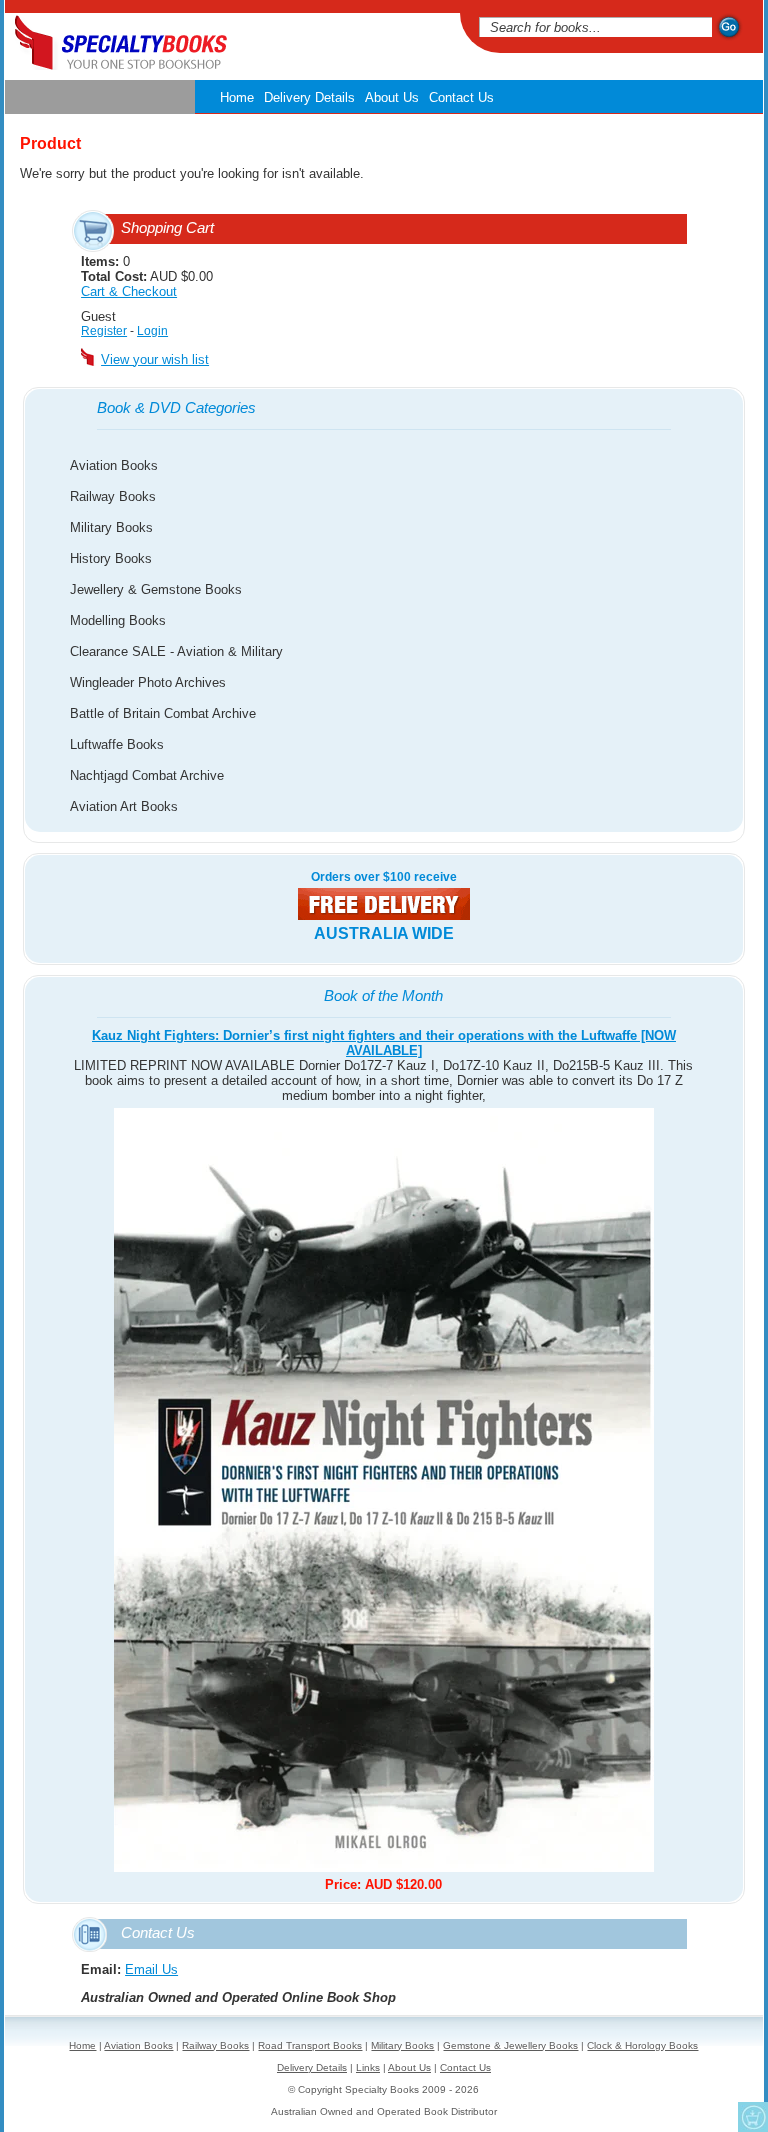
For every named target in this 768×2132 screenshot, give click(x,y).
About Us (392, 97)
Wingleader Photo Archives (148, 682)
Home (237, 97)
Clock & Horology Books (642, 2045)
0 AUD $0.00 (147, 276)
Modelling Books (118, 620)
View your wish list (155, 359)
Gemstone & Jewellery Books (510, 2045)
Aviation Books (114, 465)
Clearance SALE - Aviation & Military (176, 651)
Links (368, 2067)
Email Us (151, 1969)
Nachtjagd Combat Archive (147, 775)
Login (152, 331)
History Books (111, 558)
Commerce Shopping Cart (753, 2117)
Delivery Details (309, 97)
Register (104, 331)
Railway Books (113, 496)
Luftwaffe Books (117, 744)
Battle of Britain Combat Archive (163, 713)
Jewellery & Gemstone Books (156, 589)
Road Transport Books (310, 2045)
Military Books (111, 527)
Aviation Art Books (124, 806)
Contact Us (461, 97)
